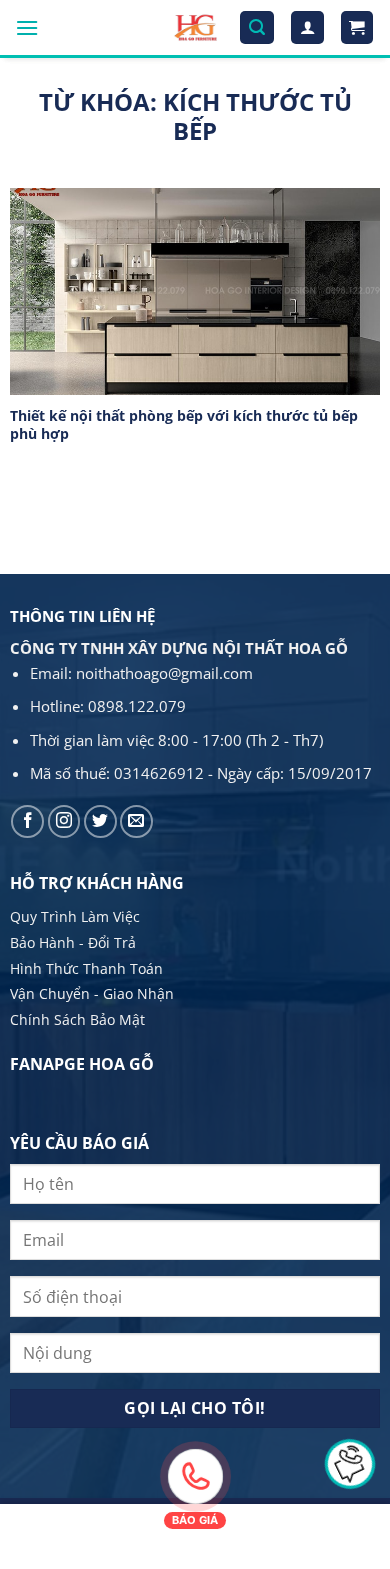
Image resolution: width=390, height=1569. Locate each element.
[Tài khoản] (307, 27)
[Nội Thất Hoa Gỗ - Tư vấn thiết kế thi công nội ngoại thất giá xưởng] (195, 27)
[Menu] (27, 27)
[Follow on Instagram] (64, 821)
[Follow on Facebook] (27, 821)
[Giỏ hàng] (357, 27)
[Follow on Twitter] (100, 821)
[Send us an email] (136, 821)
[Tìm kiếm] (257, 27)
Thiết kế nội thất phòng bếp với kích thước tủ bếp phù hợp (184, 424)
